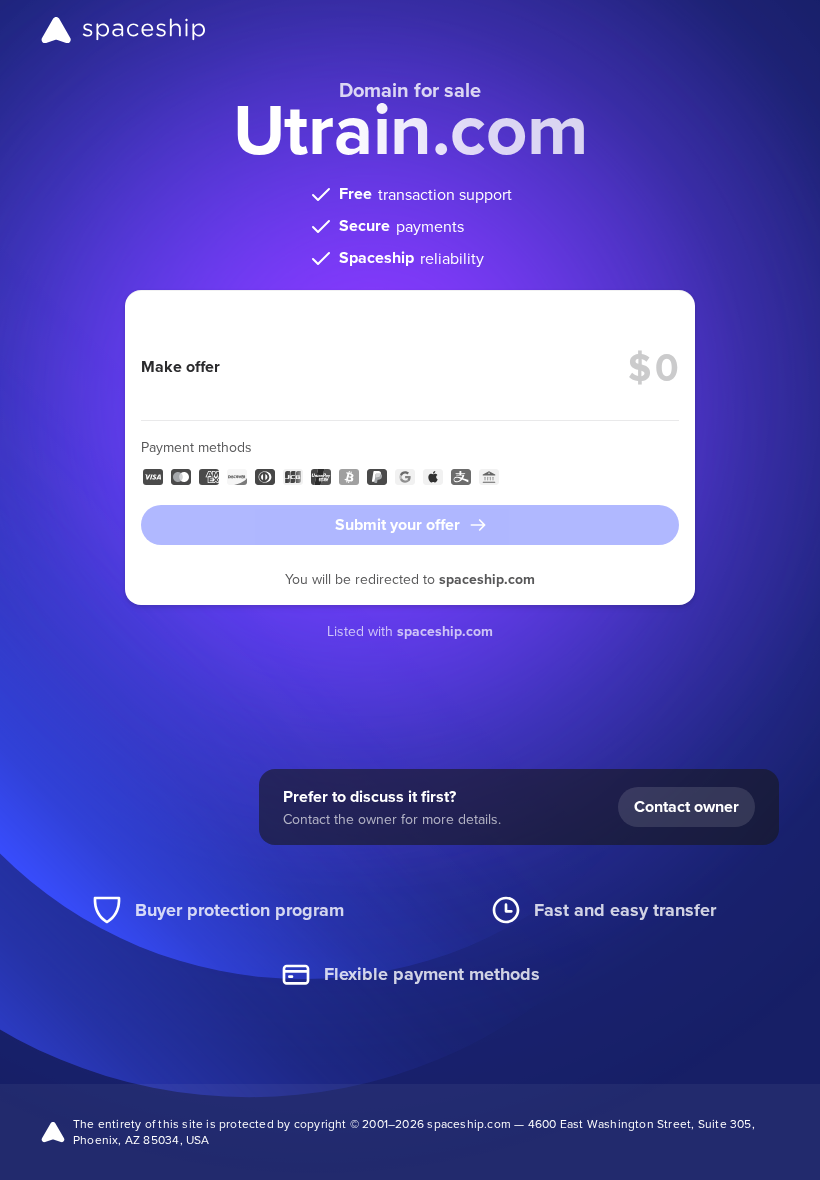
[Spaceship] (123, 30)
